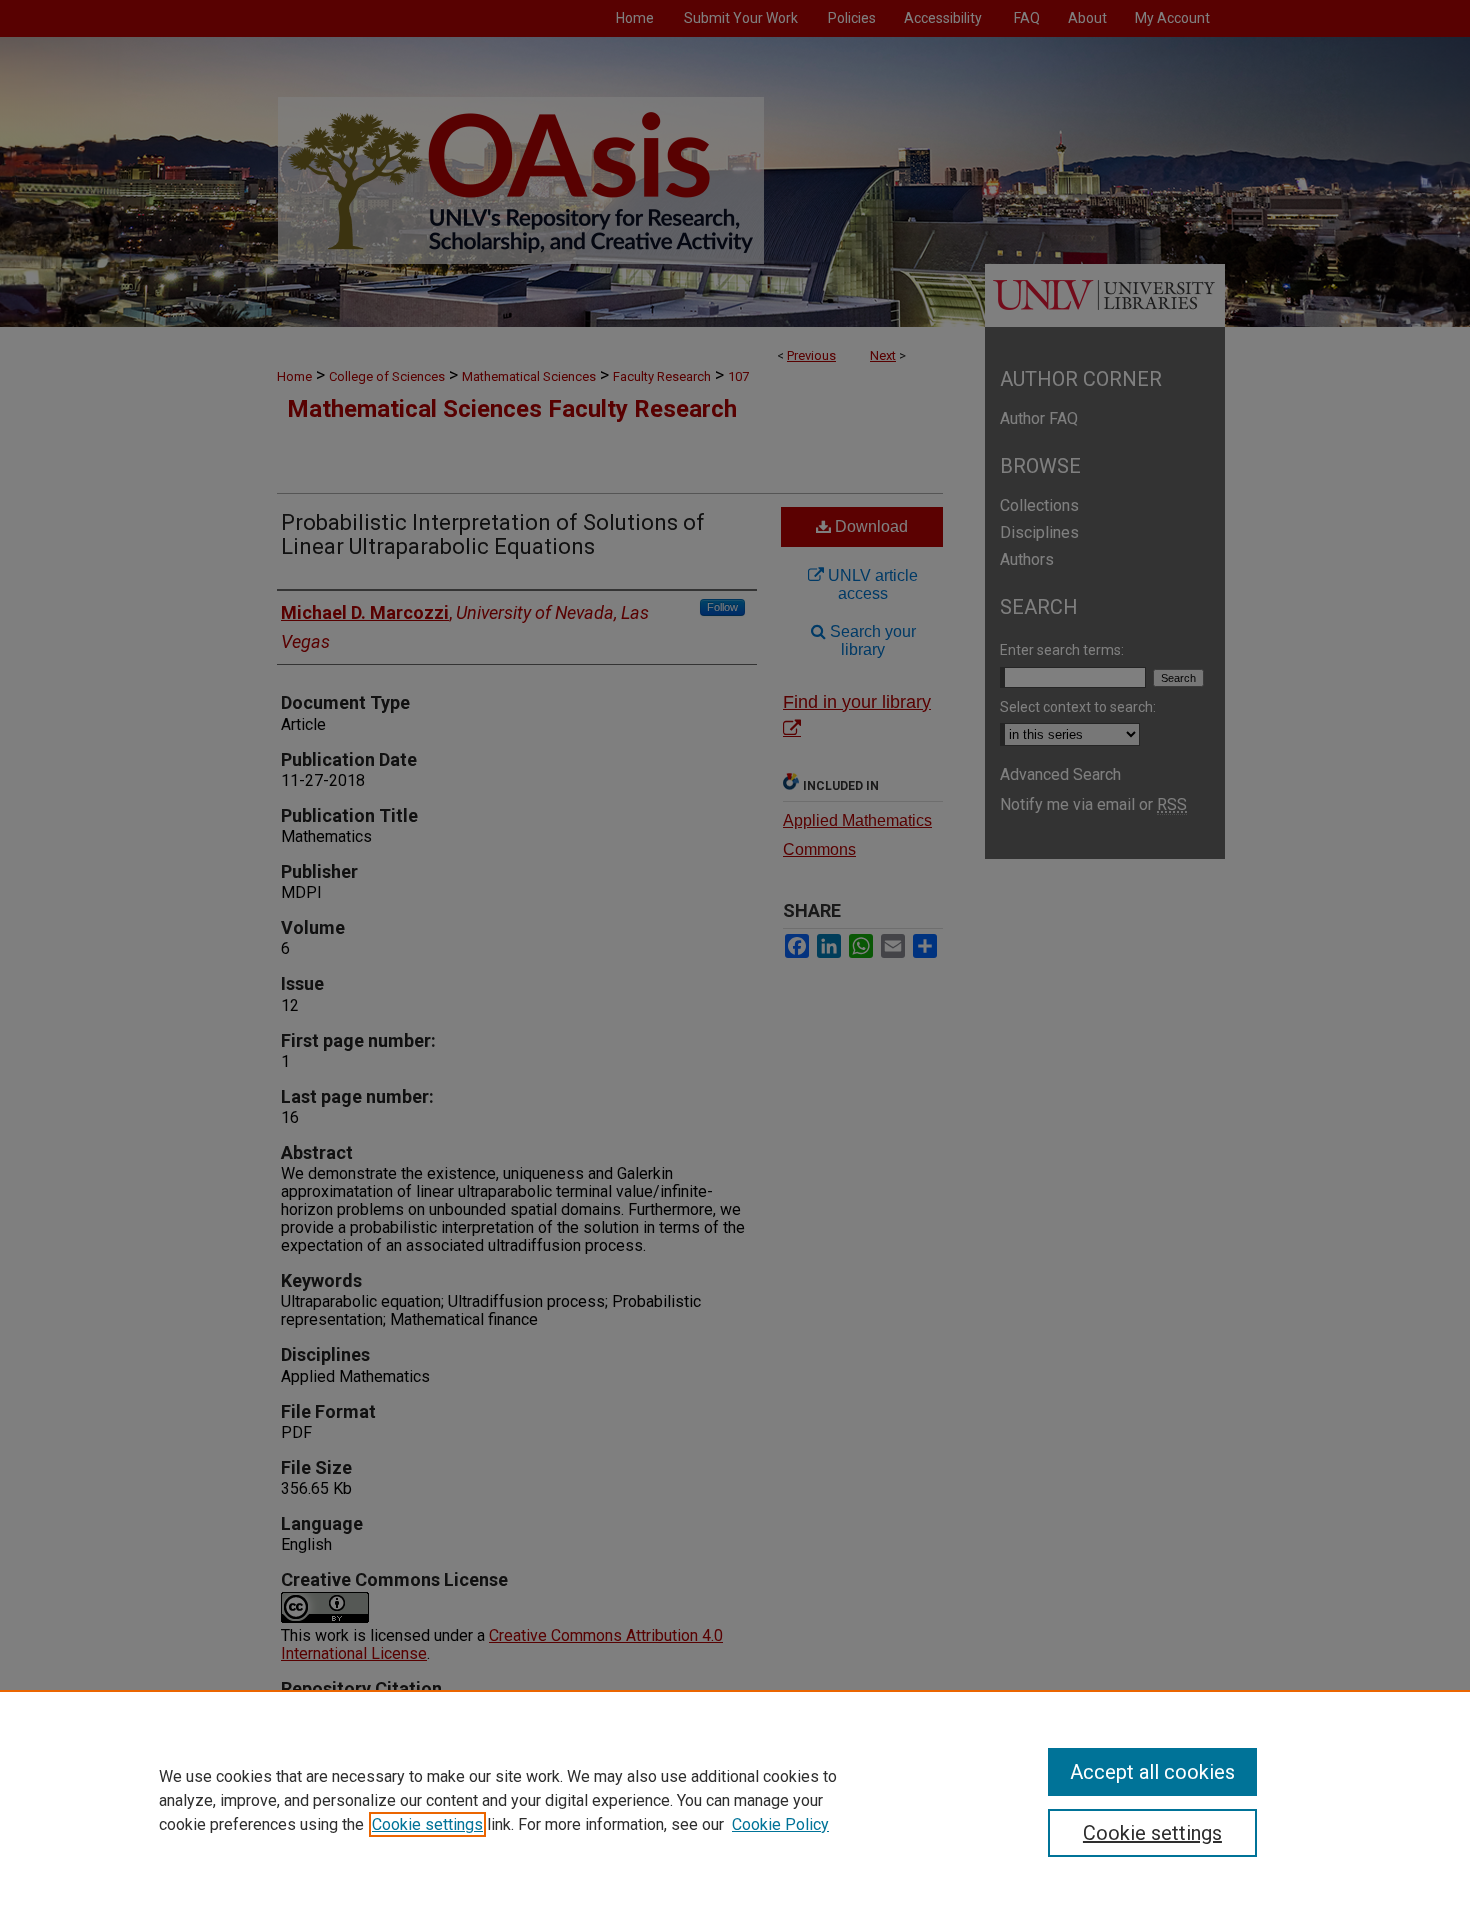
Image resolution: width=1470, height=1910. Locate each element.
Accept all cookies (1152, 1772)
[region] (735, 1800)
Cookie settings (427, 1824)
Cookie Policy (780, 1824)
